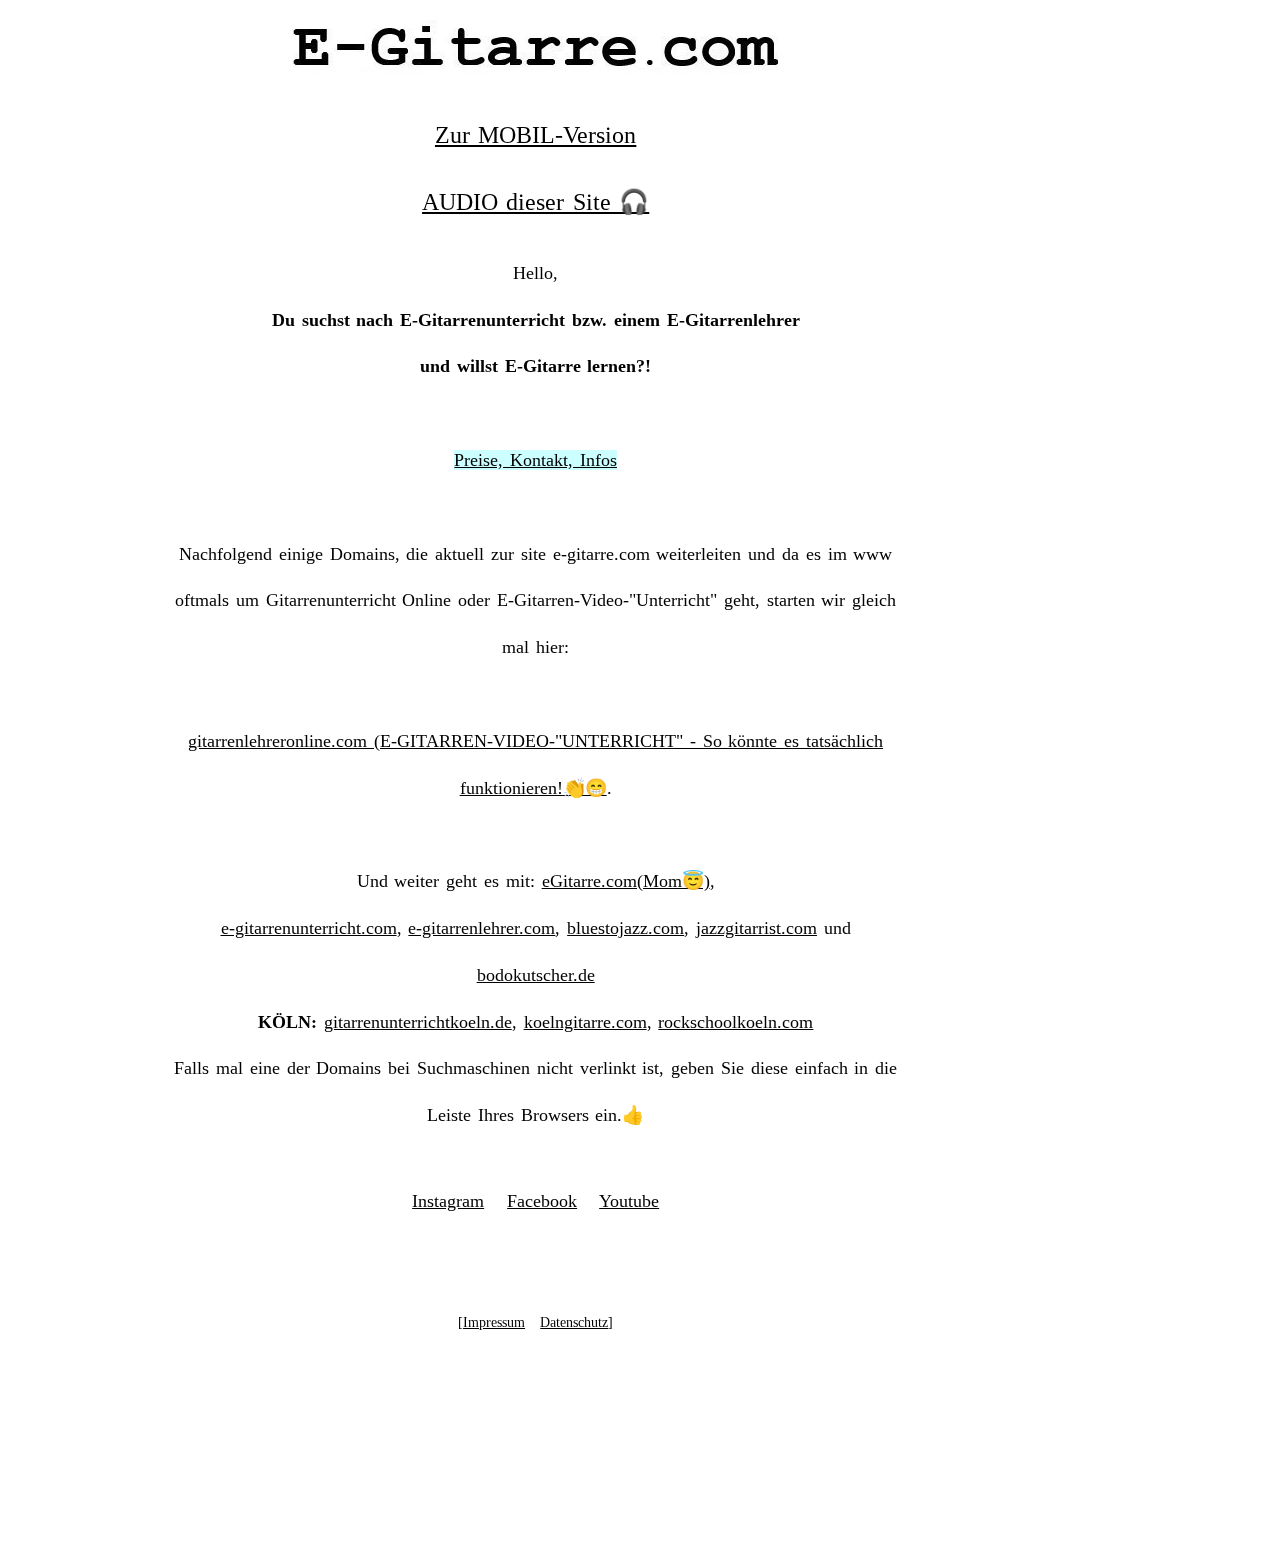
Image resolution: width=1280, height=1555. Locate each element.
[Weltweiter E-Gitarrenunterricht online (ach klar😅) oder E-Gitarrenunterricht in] (535, 66)
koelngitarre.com (585, 1022)
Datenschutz (574, 1322)
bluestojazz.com (625, 928)
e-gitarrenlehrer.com (481, 928)
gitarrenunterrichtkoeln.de (418, 1022)
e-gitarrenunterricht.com (309, 928)
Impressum (494, 1322)
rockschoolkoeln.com (735, 1022)
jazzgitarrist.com (756, 928)
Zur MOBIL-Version (535, 135)
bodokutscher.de (536, 975)
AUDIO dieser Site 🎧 (535, 202)
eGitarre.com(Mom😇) (626, 881)
